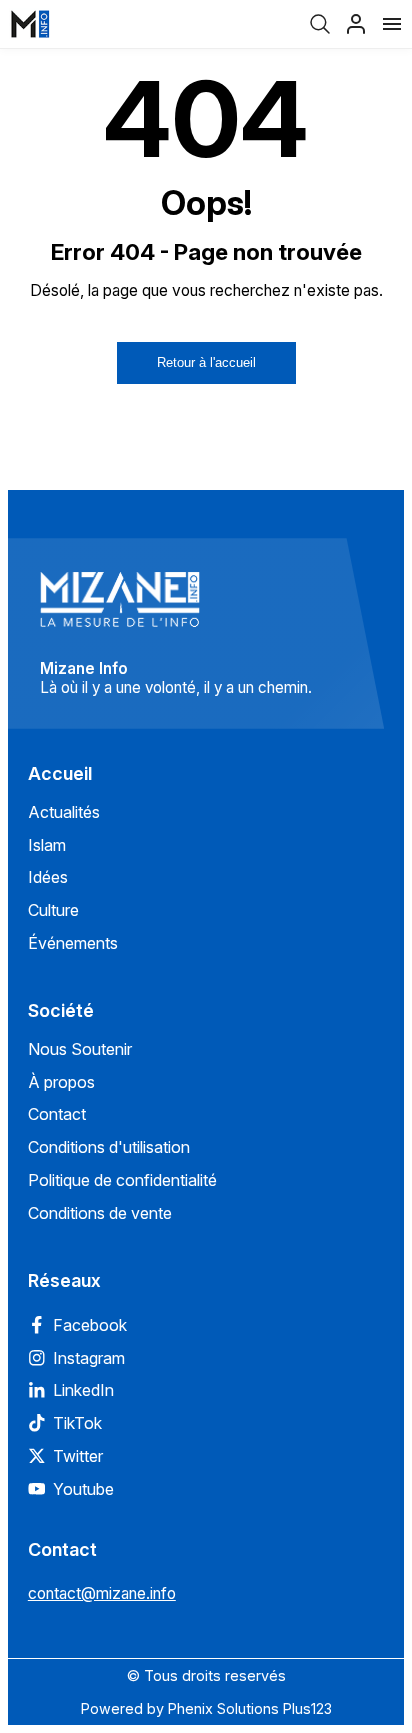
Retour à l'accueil (206, 362)
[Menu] (392, 24)
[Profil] (356, 24)
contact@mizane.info (102, 1593)
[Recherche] (320, 24)
